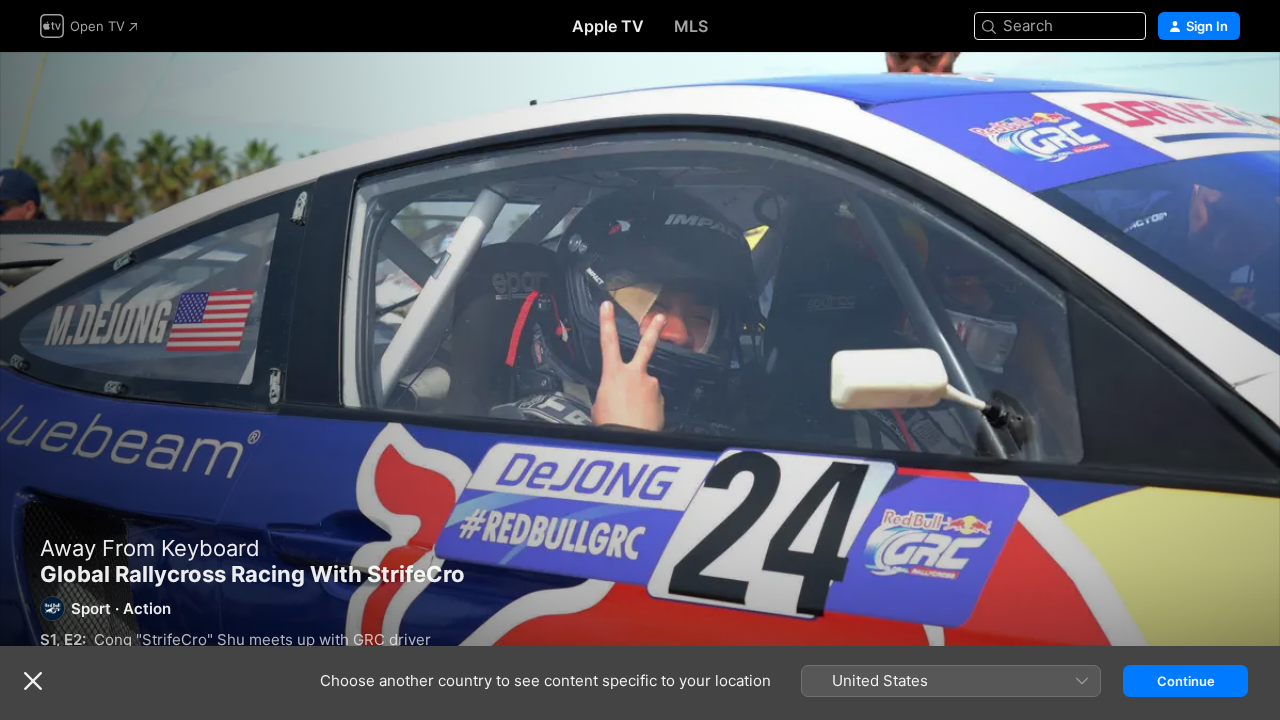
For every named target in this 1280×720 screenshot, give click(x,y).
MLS (691, 26)
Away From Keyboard (150, 548)
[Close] (33, 681)
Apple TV (608, 26)
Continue (1186, 681)
